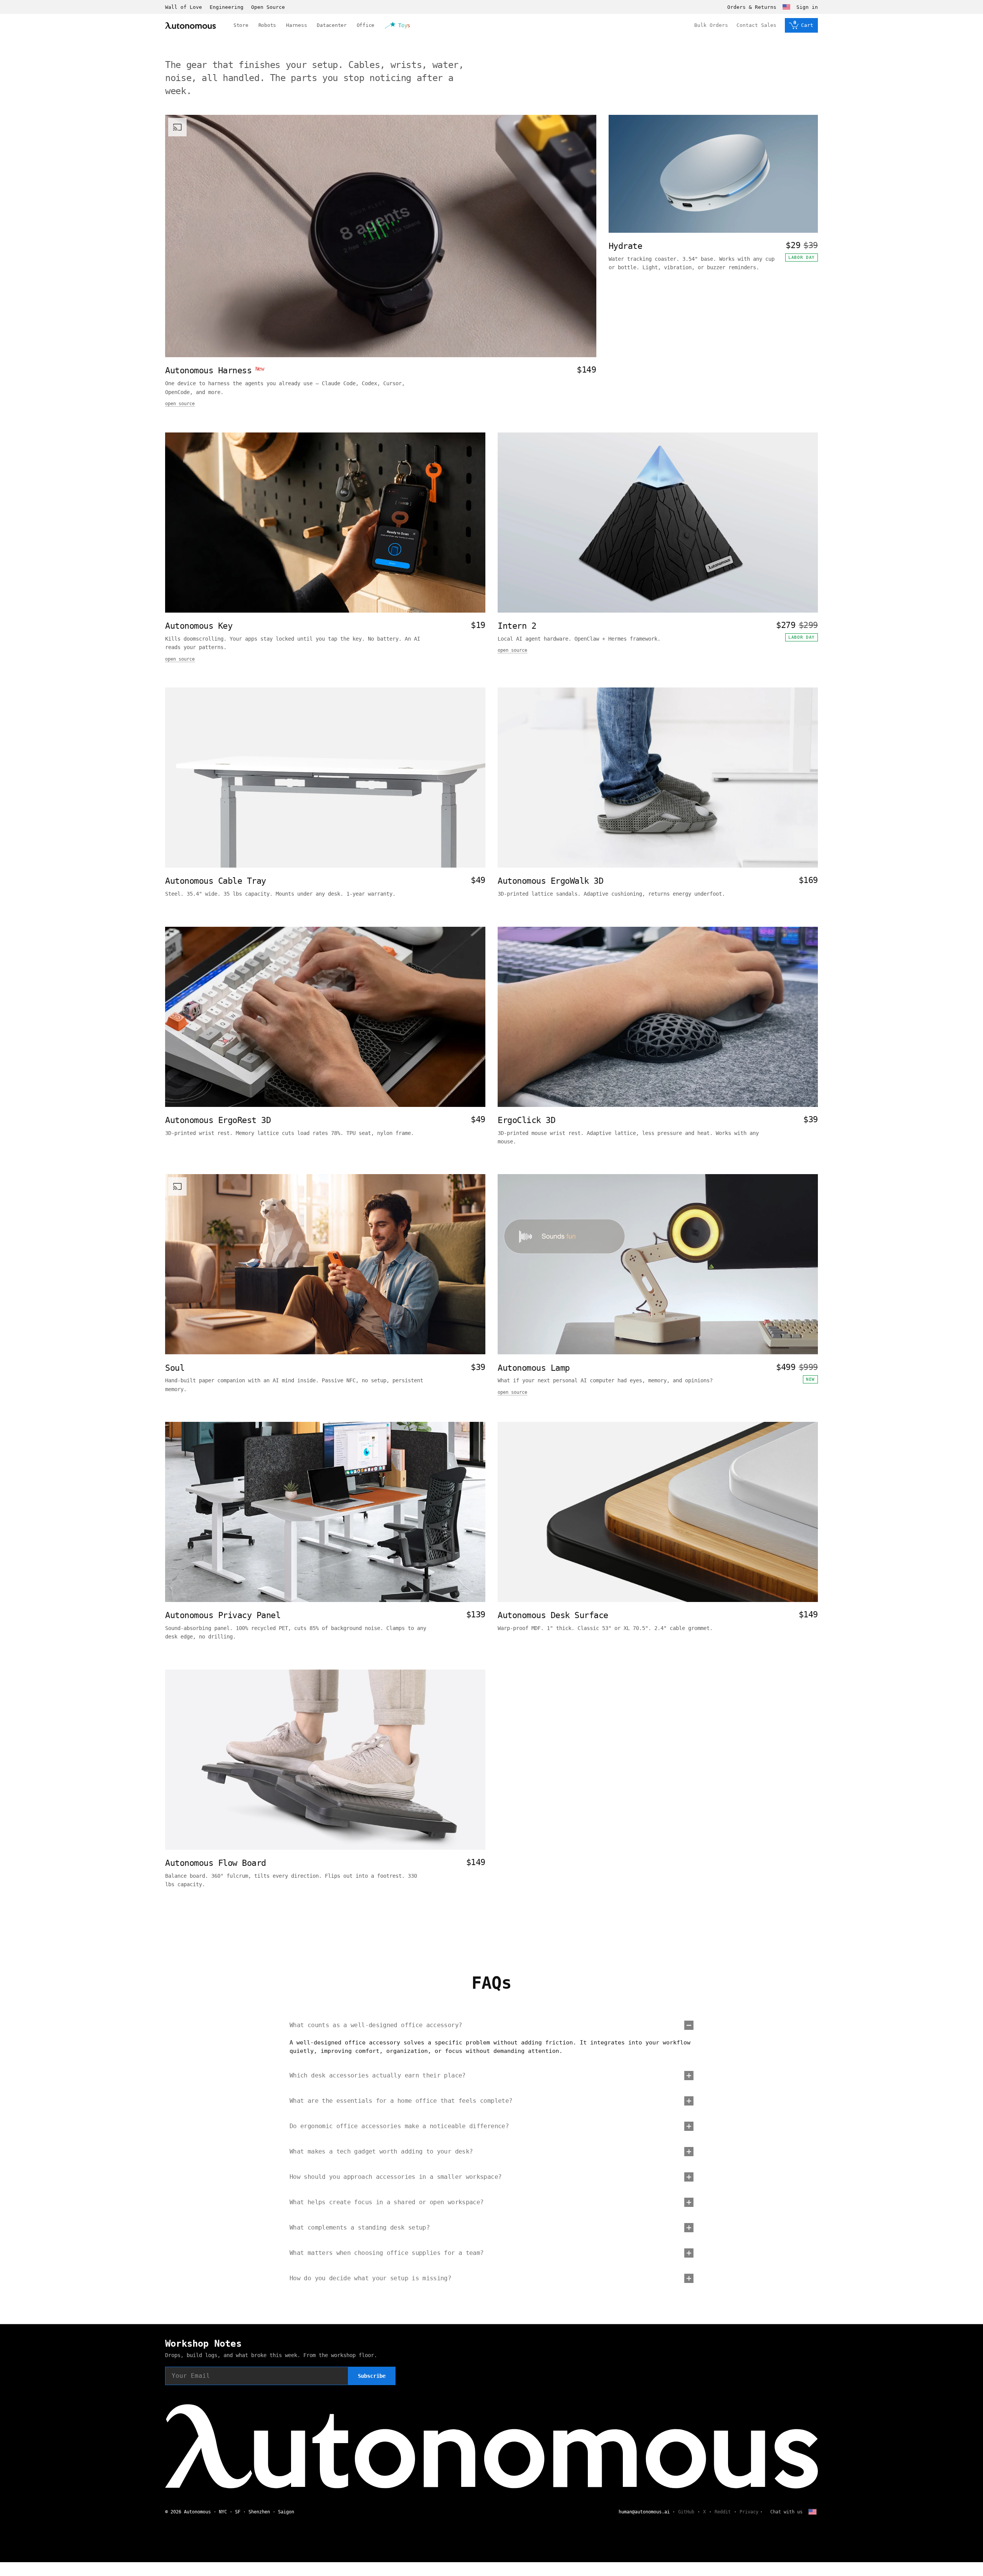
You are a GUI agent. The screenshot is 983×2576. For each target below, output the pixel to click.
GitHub (686, 2512)
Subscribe (372, 2376)
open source (180, 404)
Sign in (807, 7)
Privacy (749, 2512)
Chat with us (786, 2512)
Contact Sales (756, 25)
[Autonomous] (190, 26)
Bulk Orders (711, 25)
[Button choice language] (786, 7)
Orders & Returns (752, 7)
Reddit (723, 2512)
